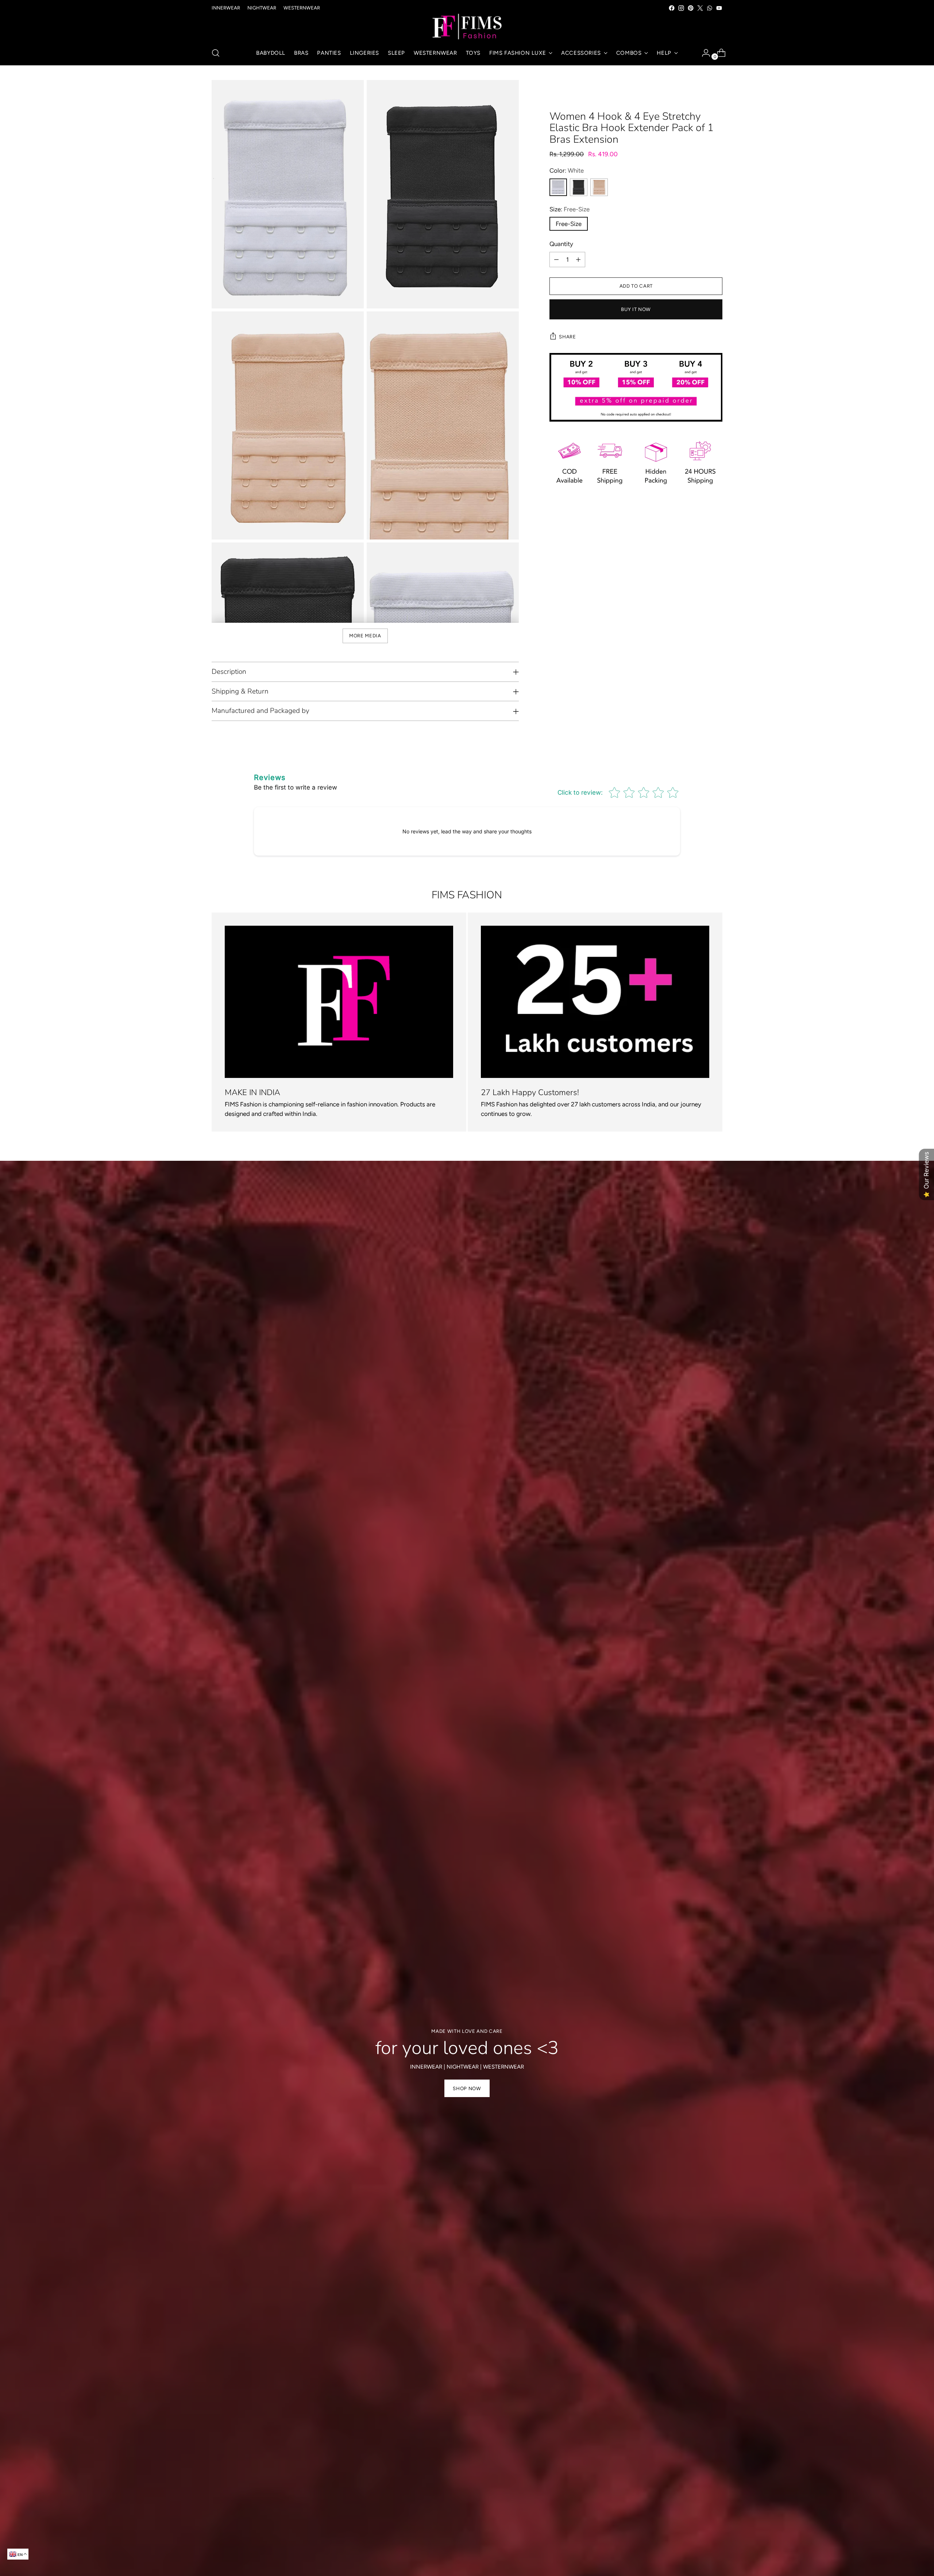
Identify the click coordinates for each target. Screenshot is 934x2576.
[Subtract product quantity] (556, 260)
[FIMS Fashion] (467, 27)
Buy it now (636, 309)
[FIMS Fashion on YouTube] (719, 8)
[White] (558, 187)
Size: (570, 209)
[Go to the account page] (703, 53)
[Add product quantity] (578, 260)
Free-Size (569, 224)
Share (567, 337)
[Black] (579, 187)
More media (365, 636)
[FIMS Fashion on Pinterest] (691, 8)
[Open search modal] (216, 53)
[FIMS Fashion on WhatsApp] (710, 8)
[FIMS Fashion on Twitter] (700, 8)
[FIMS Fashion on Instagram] (681, 8)
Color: (567, 170)
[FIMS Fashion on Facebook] (672, 8)
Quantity (561, 244)
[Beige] (599, 187)
